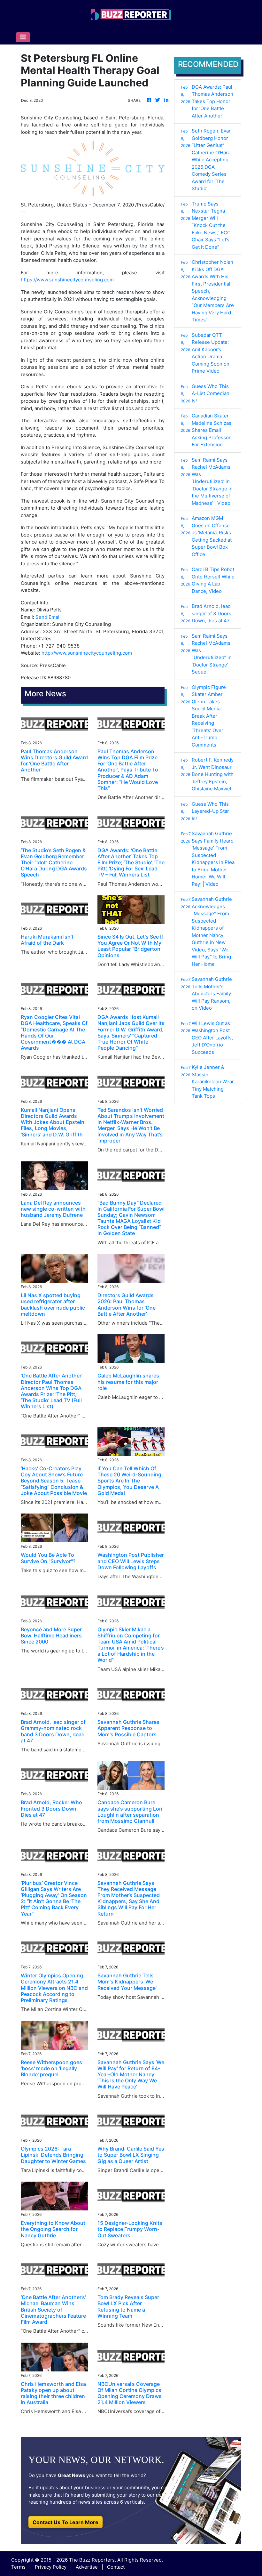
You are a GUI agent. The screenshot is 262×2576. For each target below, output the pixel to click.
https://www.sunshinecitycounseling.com (67, 280)
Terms (18, 2567)
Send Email (48, 617)
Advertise (87, 2567)
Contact (116, 2567)
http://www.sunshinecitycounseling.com (87, 653)
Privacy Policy (51, 2567)
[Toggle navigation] (23, 37)
